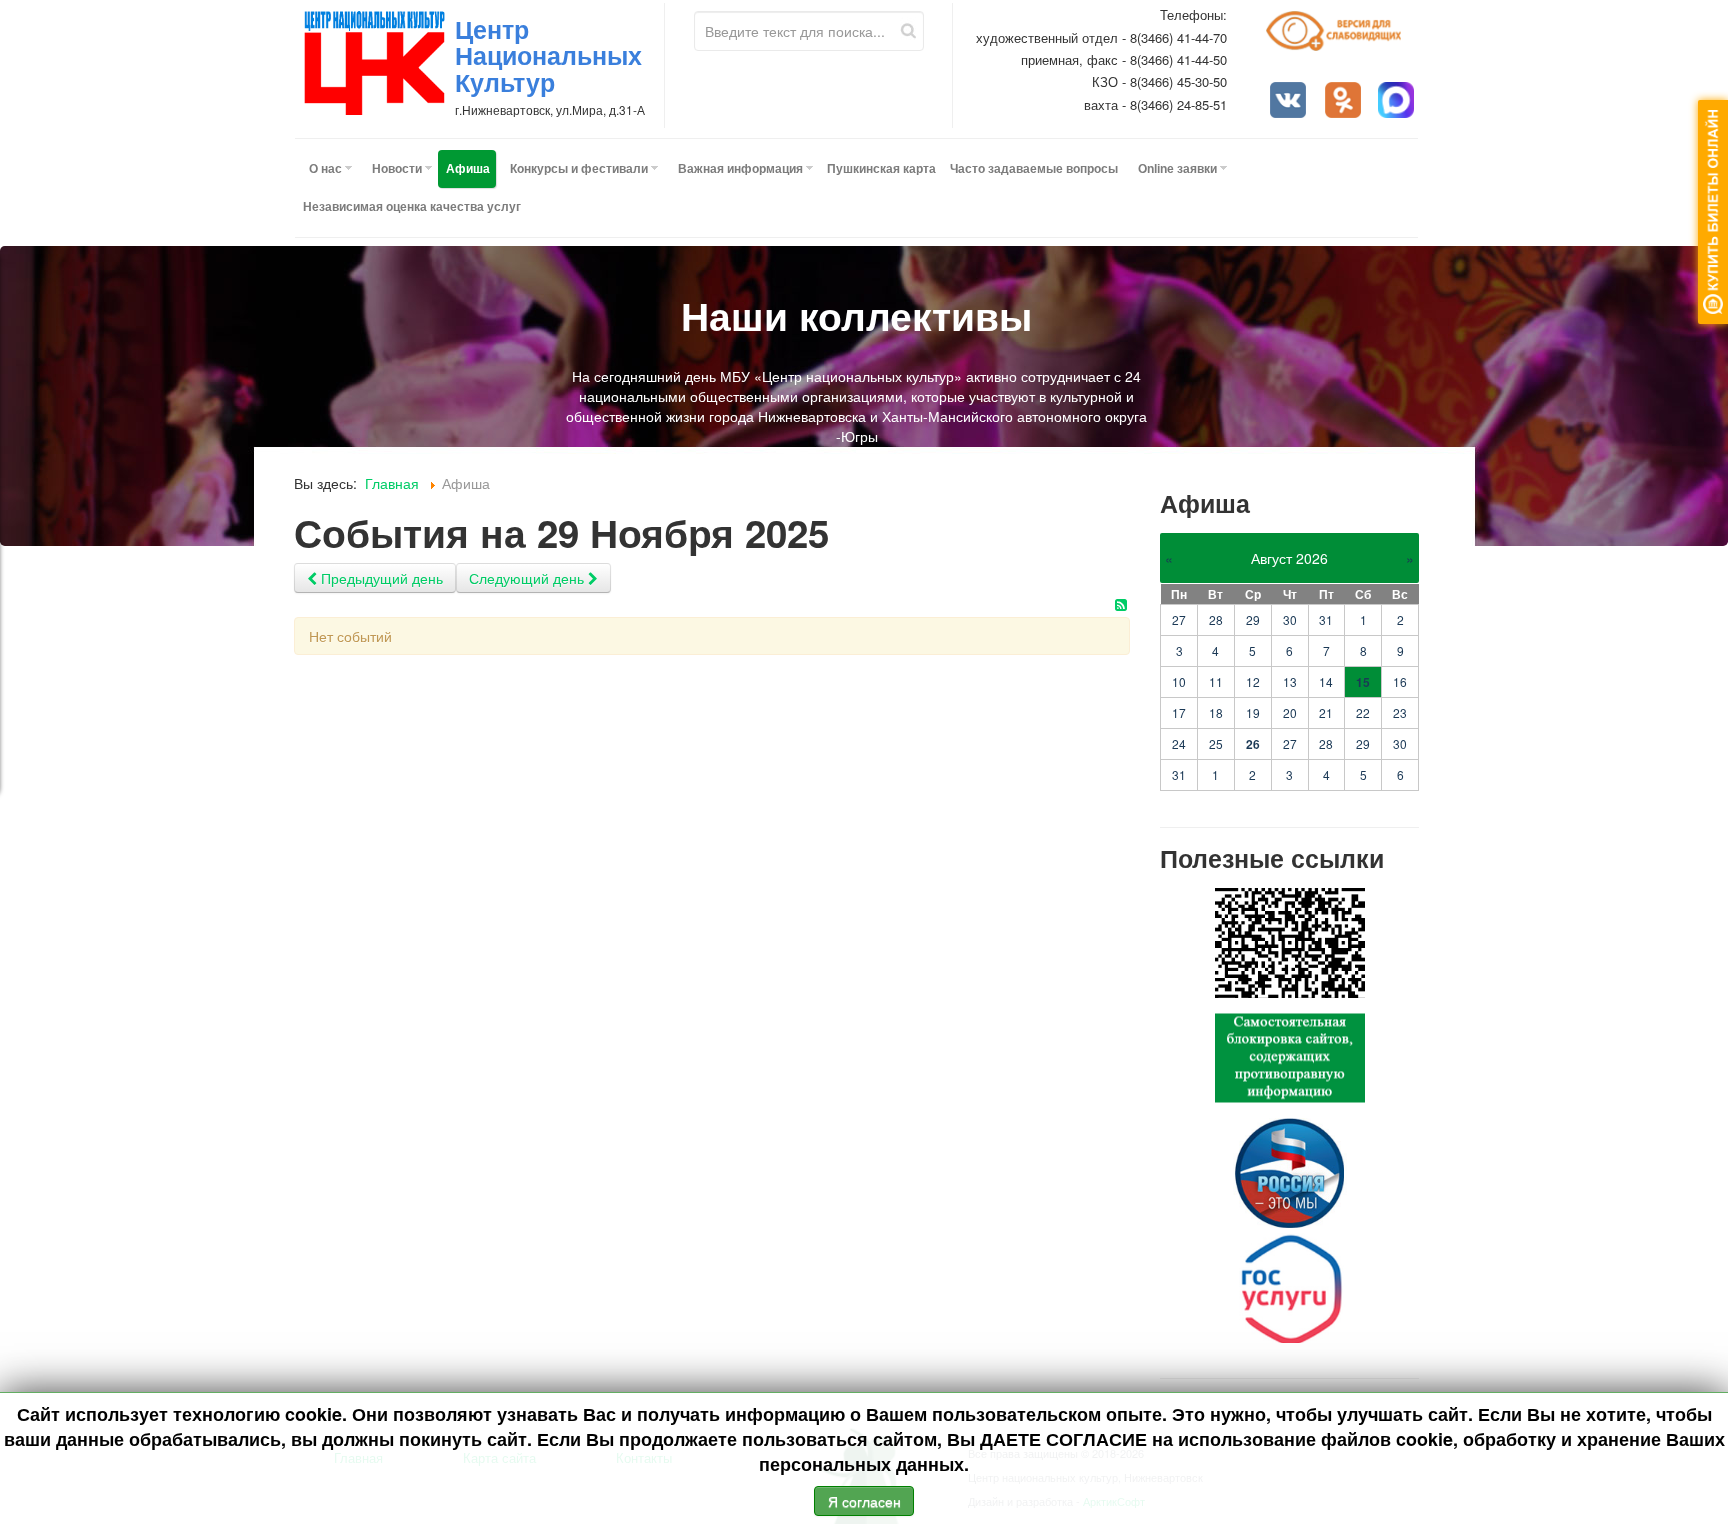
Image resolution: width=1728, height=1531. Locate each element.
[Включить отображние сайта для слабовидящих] (1342, 38)
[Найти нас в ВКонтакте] (1290, 102)
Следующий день (528, 578)
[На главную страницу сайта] (374, 63)
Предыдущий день (380, 578)
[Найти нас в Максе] (1398, 102)
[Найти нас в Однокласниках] (1345, 102)
